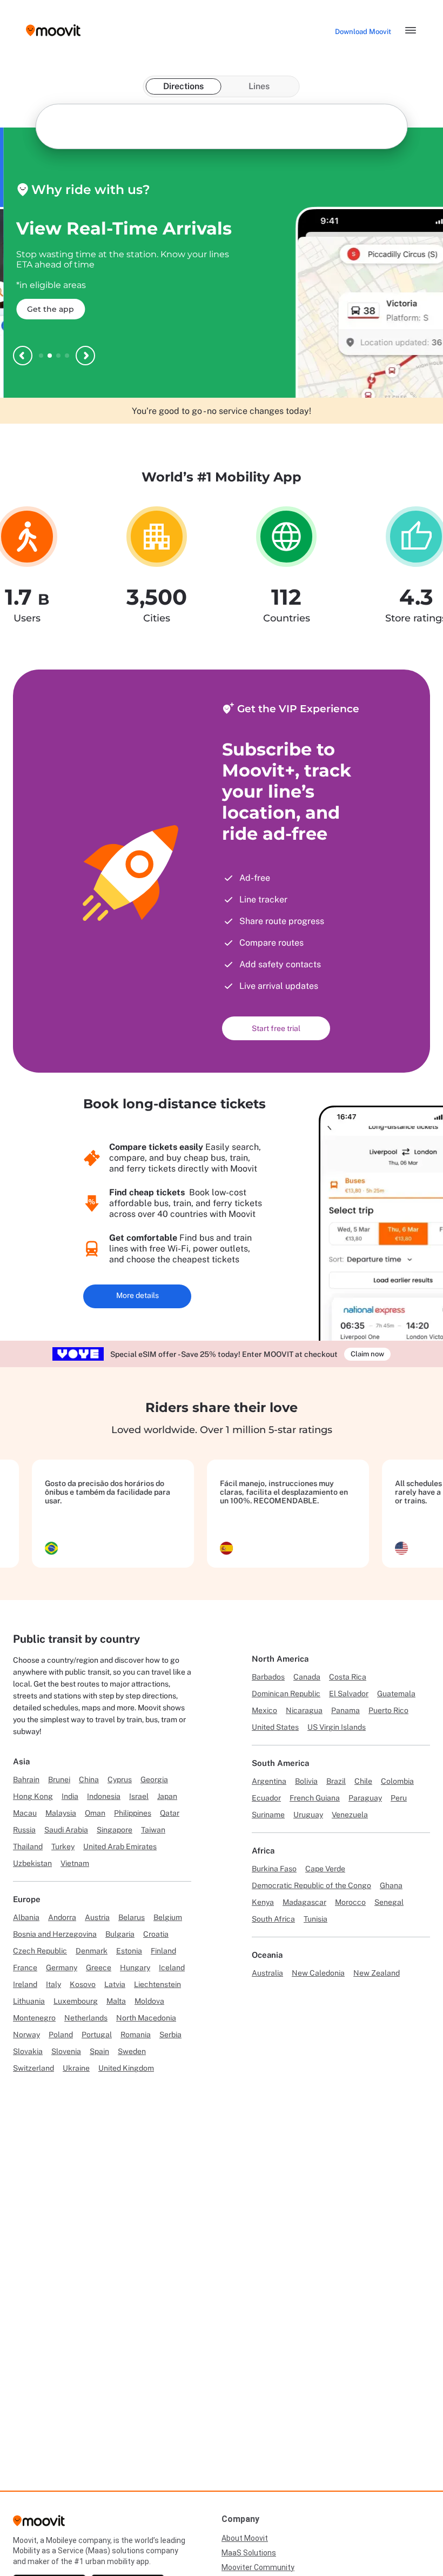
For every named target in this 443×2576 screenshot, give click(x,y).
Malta (116, 2001)
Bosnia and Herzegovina (55, 1934)
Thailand (28, 1846)
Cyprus (120, 1779)
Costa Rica (348, 1677)
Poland (61, 2035)
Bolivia (306, 1781)
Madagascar (304, 1902)
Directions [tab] (183, 86)
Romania (136, 2035)
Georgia (154, 1779)
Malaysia (61, 1813)
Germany (62, 1968)
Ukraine (76, 2068)
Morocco (350, 1902)
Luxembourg (76, 2001)
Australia (267, 1973)
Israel (139, 1796)
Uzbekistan (32, 1863)
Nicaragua (304, 1710)
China (89, 1779)
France (25, 1968)
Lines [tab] (259, 86)
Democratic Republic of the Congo (311, 1885)
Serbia (170, 2035)
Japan (167, 1796)
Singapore (115, 1830)
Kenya (263, 1902)
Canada (307, 1677)
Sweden (132, 2051)
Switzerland (33, 2068)
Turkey (63, 1846)
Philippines (133, 1813)
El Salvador (349, 1694)
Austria (97, 1917)
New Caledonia (318, 1973)
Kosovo (83, 1984)
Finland (163, 1951)
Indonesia (104, 1796)
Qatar (170, 1813)
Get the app (47, 309)
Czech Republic (40, 1951)
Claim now (367, 1354)
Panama (345, 1710)
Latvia (115, 1984)
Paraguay (365, 1798)
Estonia (129, 1951)
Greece (99, 1968)
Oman (95, 1813)
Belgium (168, 1917)
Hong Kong (33, 1796)
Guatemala (396, 1694)
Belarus (132, 1917)
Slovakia (28, 2051)
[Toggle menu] (411, 30)
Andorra (62, 1917)
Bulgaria (120, 1934)
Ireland (25, 1984)
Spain (99, 2051)
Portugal (97, 2035)
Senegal (389, 1902)
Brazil (336, 1781)
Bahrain (26, 1779)
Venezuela (350, 1815)
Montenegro (34, 2018)
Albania (26, 1917)
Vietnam (75, 1863)
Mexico (264, 1710)
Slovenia (66, 2051)
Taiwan (153, 1830)
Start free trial (276, 1028)
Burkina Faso (274, 1869)
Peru (399, 1798)
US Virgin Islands (337, 1727)
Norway (26, 2035)
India (70, 1796)
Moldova (149, 2001)
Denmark (92, 1951)
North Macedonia (146, 2018)
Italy (53, 1984)
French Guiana (315, 1798)
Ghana (391, 1885)
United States (275, 1727)
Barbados (268, 1677)
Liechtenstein (157, 1984)
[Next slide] (85, 356)
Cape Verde (325, 1869)
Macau (25, 1813)
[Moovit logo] (53, 31)
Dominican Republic (286, 1694)
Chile (363, 1781)
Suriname (268, 1815)
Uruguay (308, 1815)
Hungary (135, 1968)
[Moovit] (39, 2524)
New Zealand (377, 1973)
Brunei (59, 1779)
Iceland (172, 1968)
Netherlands (86, 2018)
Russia (24, 1830)
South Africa (273, 1919)
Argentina (269, 1781)
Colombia (397, 1781)
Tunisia (316, 1919)
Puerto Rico (388, 1710)
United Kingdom (126, 2068)
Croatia (156, 1934)
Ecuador (266, 1798)
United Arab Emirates (120, 1846)
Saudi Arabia (66, 1830)
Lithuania (29, 2001)
